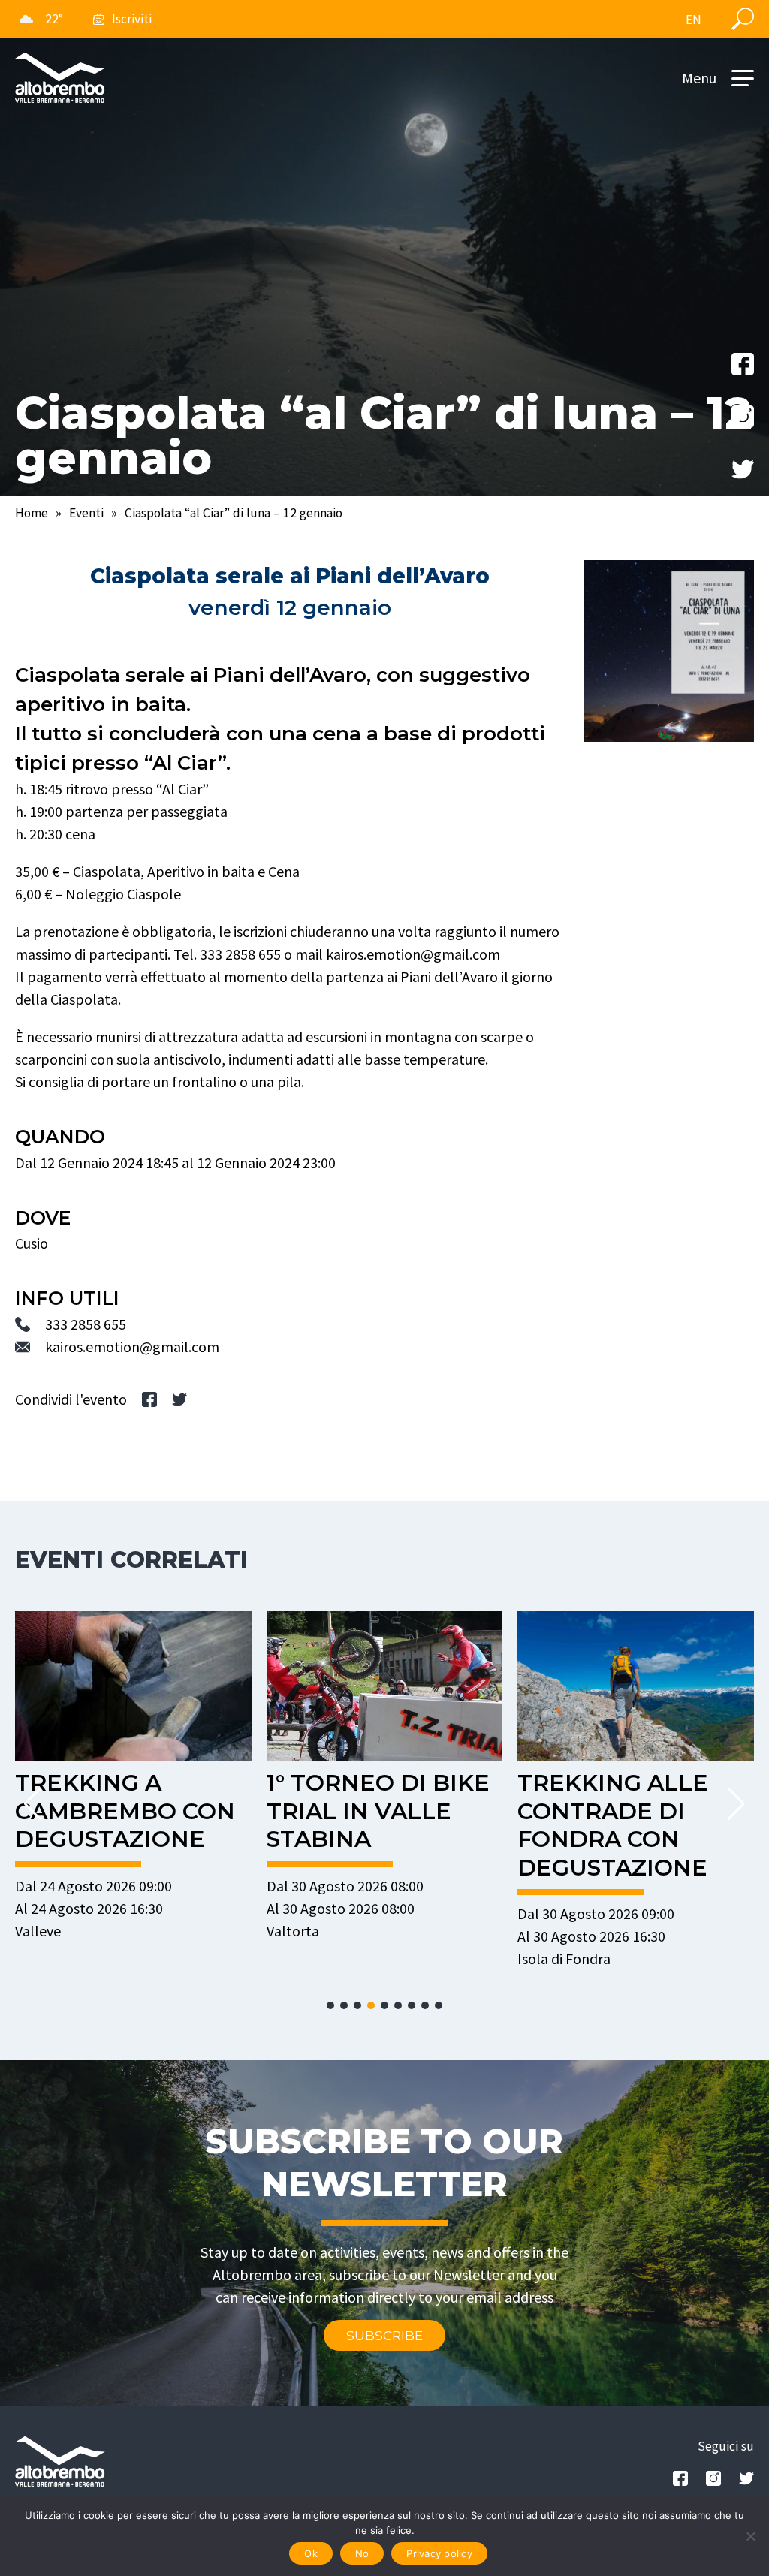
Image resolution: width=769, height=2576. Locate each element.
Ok (311, 2553)
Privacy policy (439, 2553)
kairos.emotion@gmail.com (132, 1347)
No (362, 2553)
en (694, 20)
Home (32, 513)
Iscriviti (132, 19)
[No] (750, 2536)
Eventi (86, 513)
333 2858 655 (86, 1324)
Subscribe (384, 2335)
